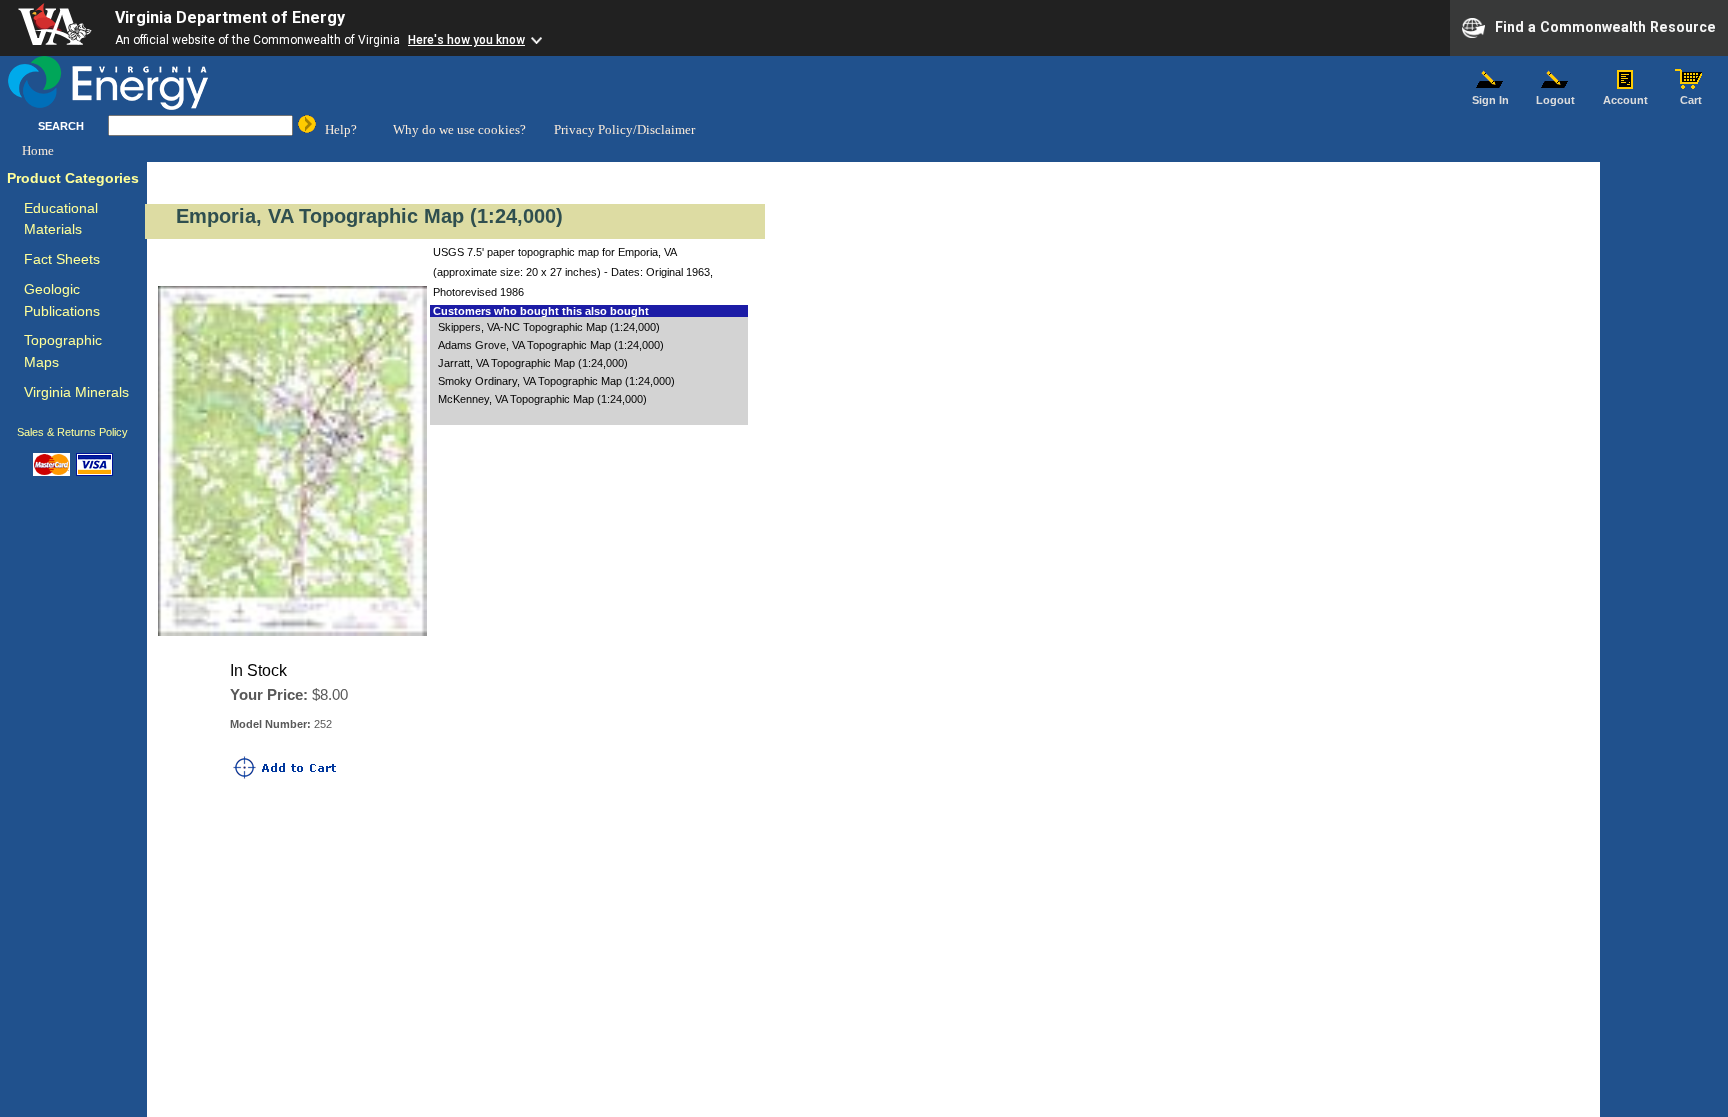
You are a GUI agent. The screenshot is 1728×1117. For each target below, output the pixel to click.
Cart (1691, 100)
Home (38, 150)
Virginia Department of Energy (230, 17)
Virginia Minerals (76, 392)
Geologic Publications (62, 300)
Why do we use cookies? (459, 129)
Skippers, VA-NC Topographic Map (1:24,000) (549, 327)
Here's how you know (466, 40)
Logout (1555, 100)
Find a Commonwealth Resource (1605, 26)
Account (1625, 100)
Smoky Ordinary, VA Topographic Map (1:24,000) (556, 381)
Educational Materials (61, 219)
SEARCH (61, 126)
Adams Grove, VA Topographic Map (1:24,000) (551, 345)
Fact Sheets (62, 259)
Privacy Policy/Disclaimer (624, 129)
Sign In (1490, 100)
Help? (341, 129)
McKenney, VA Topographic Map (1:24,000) (542, 399)
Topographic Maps (63, 351)
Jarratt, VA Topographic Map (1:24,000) (533, 363)
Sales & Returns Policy (72, 432)
